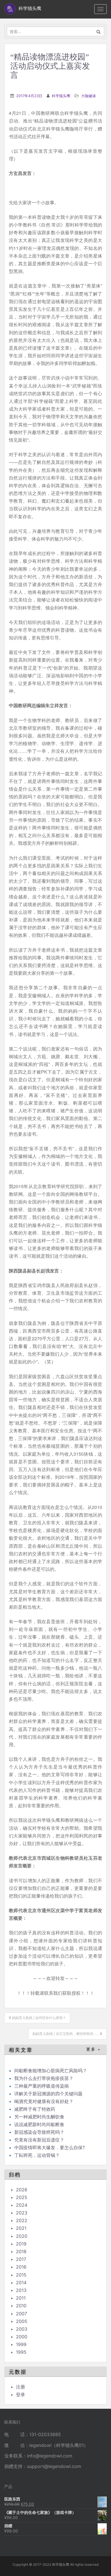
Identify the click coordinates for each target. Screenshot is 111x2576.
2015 (21, 2275)
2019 (21, 2244)
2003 (22, 2329)
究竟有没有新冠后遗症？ (40, 2140)
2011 (21, 2298)
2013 (21, 2290)
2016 (21, 2267)
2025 (22, 2197)
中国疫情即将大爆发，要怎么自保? (50, 2147)
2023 (22, 2213)
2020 (22, 2236)
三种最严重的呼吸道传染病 (42, 2086)
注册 (20, 2387)
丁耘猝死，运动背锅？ (37, 2155)
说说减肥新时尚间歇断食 (39, 2124)
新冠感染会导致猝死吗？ (40, 2132)
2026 (22, 2190)
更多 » (93, 2049)
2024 (22, 2205)
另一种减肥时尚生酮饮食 (39, 2117)
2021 (21, 2228)
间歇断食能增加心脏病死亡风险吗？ (51, 2071)
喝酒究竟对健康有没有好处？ (44, 2101)
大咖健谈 (89, 96)
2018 (21, 2251)
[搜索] (99, 31)
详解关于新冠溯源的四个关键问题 (48, 2094)
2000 (22, 2337)
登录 (20, 2395)
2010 (21, 2306)
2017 (21, 2259)
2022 (22, 2220)
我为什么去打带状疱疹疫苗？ (44, 2078)
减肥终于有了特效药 (35, 2109)
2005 (22, 2321)
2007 (21, 2314)
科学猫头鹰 (61, 96)
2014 (21, 2283)
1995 (21, 2352)
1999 (21, 2344)
